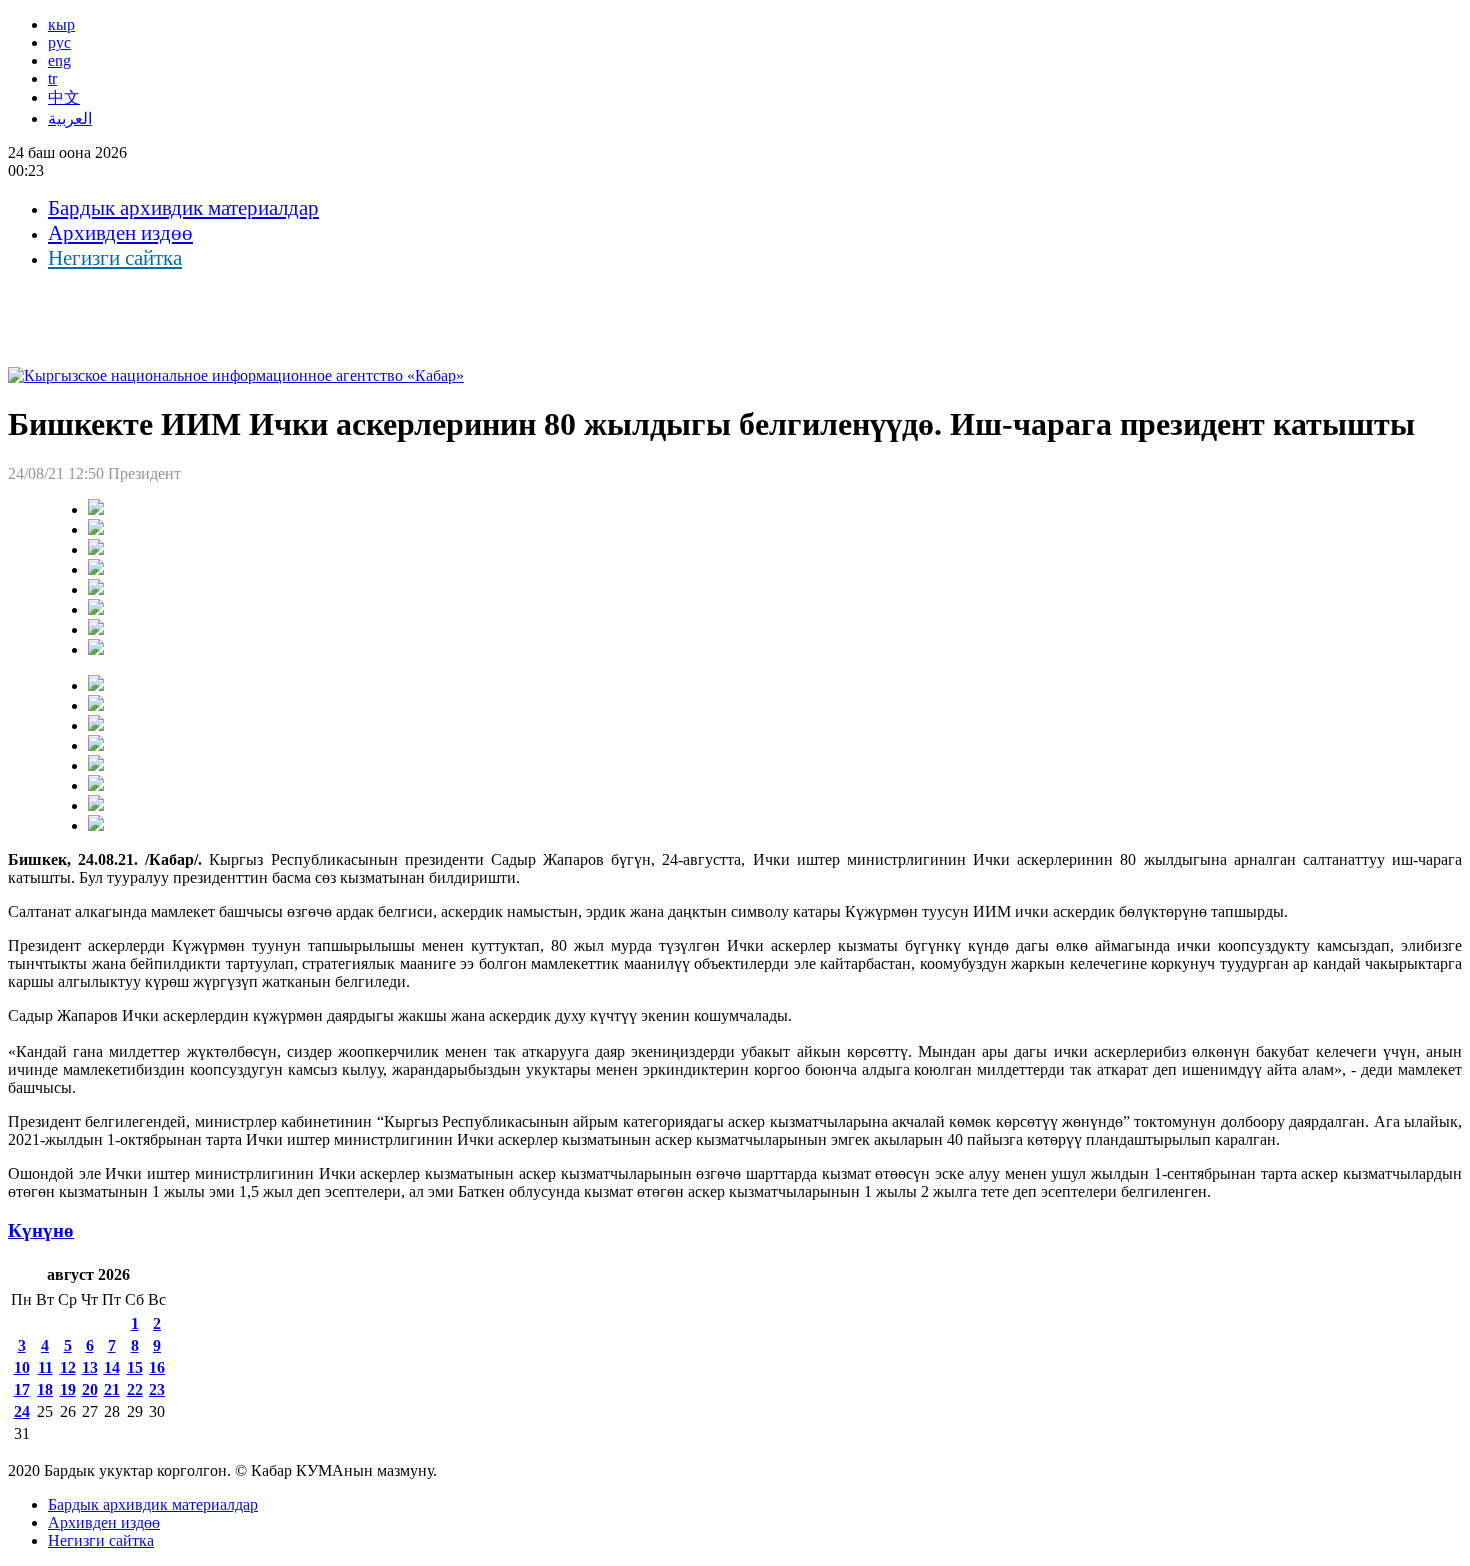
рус (59, 42)
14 (112, 1367)
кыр (61, 24)
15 (135, 1367)
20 (90, 1389)
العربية (70, 118)
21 (112, 1389)
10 (22, 1367)
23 (157, 1389)
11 (45, 1367)
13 (90, 1367)
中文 (64, 97)
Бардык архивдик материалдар (183, 208)
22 (135, 1389)
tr (52, 78)
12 (68, 1367)
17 (22, 1389)
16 (157, 1367)
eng (59, 60)
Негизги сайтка (115, 258)
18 (45, 1389)
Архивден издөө (120, 233)
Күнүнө (41, 1230)
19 (68, 1389)
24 (22, 1411)
